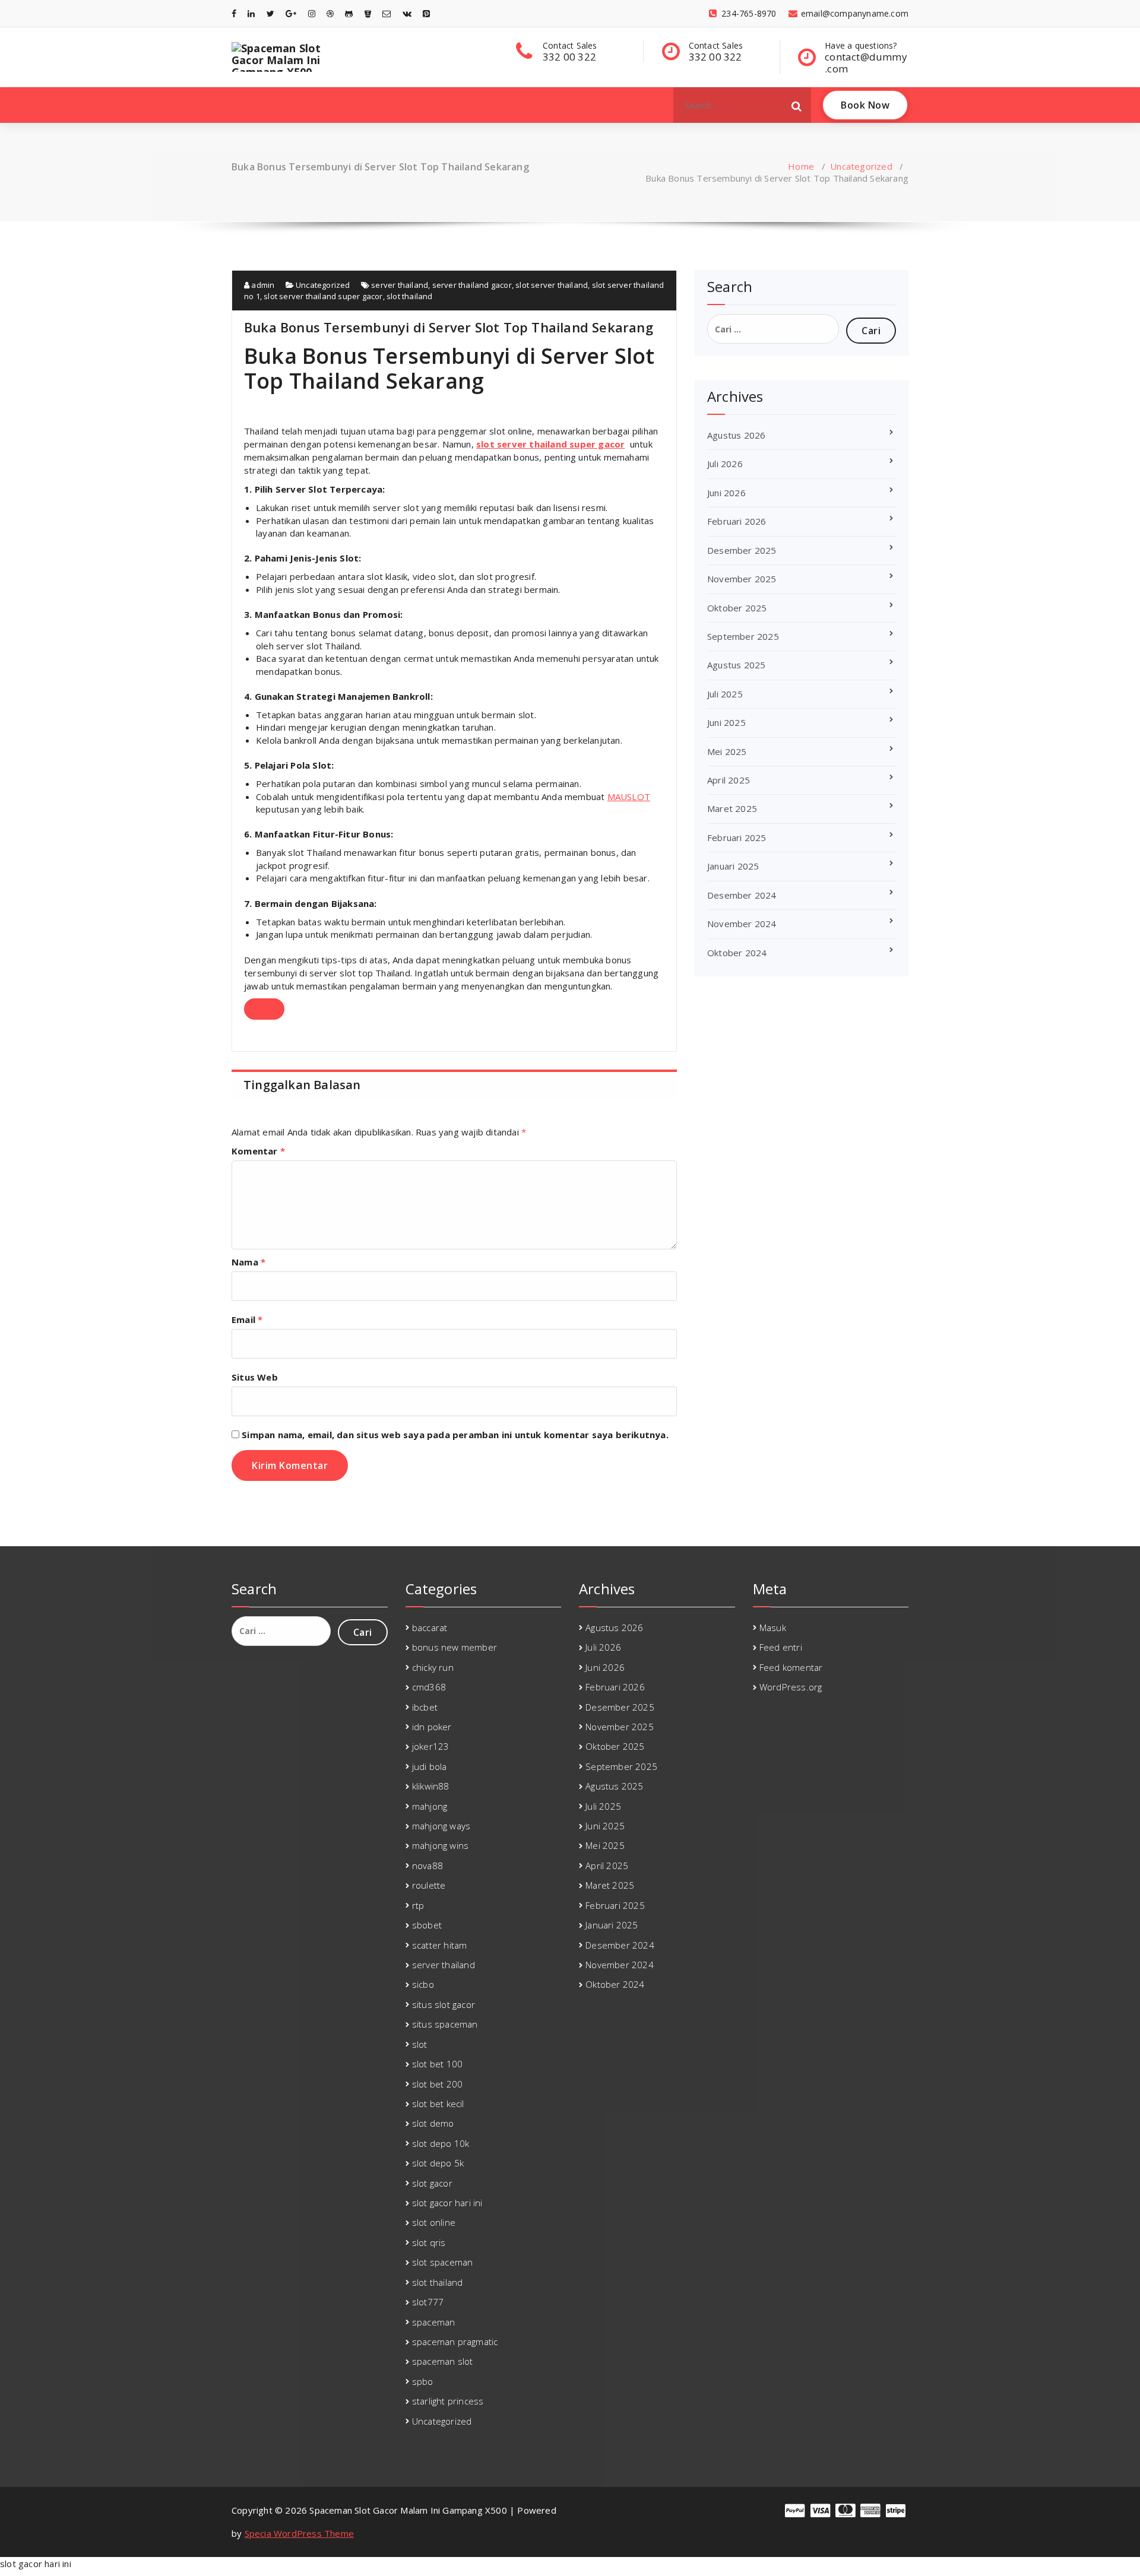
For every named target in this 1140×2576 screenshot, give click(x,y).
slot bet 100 (437, 2064)
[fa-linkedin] (251, 13)
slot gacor (432, 2183)
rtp (418, 1905)
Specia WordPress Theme (299, 2533)
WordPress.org (791, 1687)
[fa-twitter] (270, 13)
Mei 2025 (727, 751)
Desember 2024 (742, 895)
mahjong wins (440, 1845)
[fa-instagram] (312, 13)
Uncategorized (861, 166)
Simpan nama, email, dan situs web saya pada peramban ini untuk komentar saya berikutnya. (455, 1435)
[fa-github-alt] (349, 13)
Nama (248, 1262)
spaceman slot (443, 2361)
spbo (423, 2381)
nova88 (427, 1866)
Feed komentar (791, 1667)
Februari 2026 (737, 521)
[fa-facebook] (234, 13)
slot (420, 2044)
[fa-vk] (407, 13)
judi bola (430, 1766)
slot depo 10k (441, 2143)
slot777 (428, 2302)
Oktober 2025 (737, 608)
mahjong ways (441, 1826)
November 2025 (742, 579)
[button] (797, 105)
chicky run (433, 1667)
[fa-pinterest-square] (426, 13)
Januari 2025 (733, 866)
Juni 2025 (726, 722)
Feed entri (781, 1647)
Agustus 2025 (736, 665)
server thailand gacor (472, 285)
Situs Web (255, 1377)
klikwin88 (431, 1786)
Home (801, 166)
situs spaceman (445, 2024)
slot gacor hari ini (447, 2203)
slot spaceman (443, 2262)
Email (247, 1319)
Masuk (773, 1628)
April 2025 (729, 780)
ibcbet (425, 1707)
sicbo (423, 1984)
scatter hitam (440, 1945)
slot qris (429, 2242)
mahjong (430, 1806)
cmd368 (429, 1687)
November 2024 (742, 924)
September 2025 (743, 636)
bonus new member (455, 1647)
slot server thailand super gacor (323, 296)
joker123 (431, 1746)
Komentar (258, 1151)
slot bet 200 (437, 2084)
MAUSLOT (629, 797)
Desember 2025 (742, 550)
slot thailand (410, 296)
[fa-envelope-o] (387, 13)
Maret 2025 (732, 808)
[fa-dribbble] (330, 13)
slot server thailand (552, 285)
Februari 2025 (737, 837)
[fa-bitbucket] (368, 13)
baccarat (430, 1628)
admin (262, 285)
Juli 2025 (725, 694)
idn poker (432, 1727)
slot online (434, 2222)
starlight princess (448, 2401)
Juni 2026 (726, 493)
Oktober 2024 (737, 953)
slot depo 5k (438, 2163)
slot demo (433, 2123)
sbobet (427, 1925)
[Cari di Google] (264, 1009)
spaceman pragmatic (455, 2342)
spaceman (434, 2322)
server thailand (400, 285)
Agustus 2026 (736, 435)
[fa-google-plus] (291, 13)
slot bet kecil (438, 2104)
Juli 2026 (725, 464)
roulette (429, 1885)
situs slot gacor (444, 2004)
